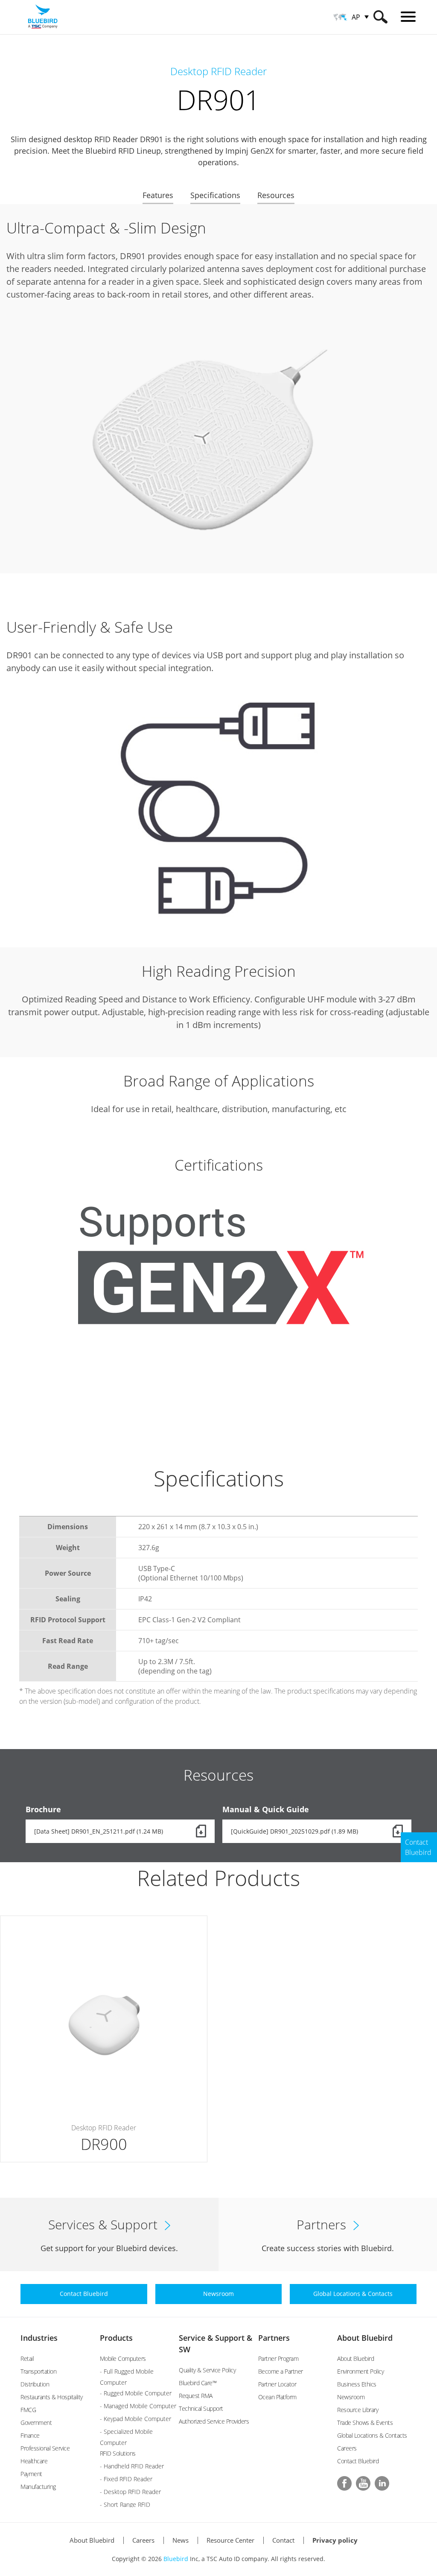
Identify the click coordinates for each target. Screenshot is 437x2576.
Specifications (215, 195)
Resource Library (358, 2410)
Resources (276, 195)
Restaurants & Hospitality (52, 2397)
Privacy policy (335, 2540)
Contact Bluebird (358, 2461)
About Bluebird (365, 2338)
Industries (39, 2338)
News (181, 2540)
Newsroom (351, 2397)
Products (116, 2338)
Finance (30, 2435)
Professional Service (45, 2448)
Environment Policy (360, 2371)
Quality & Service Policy (207, 2370)
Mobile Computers (123, 2358)
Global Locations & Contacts (372, 2435)
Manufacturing (38, 2487)
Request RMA (196, 2396)
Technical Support (201, 2408)
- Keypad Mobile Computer (135, 2419)
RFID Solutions (118, 2453)
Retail (27, 2358)
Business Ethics (357, 2384)
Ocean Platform (277, 2397)
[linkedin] (382, 2483)
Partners (274, 2338)
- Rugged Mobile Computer (136, 2393)
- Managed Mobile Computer (138, 2406)
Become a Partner (281, 2371)
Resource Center (230, 2540)
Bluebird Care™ (198, 2383)
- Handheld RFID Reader (132, 2466)
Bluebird (176, 2559)
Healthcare (34, 2461)
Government (36, 2423)
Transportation (38, 2371)
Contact (283, 2540)
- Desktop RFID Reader (130, 2492)
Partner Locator (277, 2384)
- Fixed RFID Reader (126, 2479)
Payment (31, 2474)
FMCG (28, 2410)
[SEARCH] (380, 17)
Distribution (35, 2384)
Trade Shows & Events (365, 2423)
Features (158, 195)
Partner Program (278, 2358)
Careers (347, 2448)
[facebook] (344, 2483)
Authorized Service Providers (214, 2421)
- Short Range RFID (125, 2504)
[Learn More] (104, 2039)
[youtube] (363, 2483)
